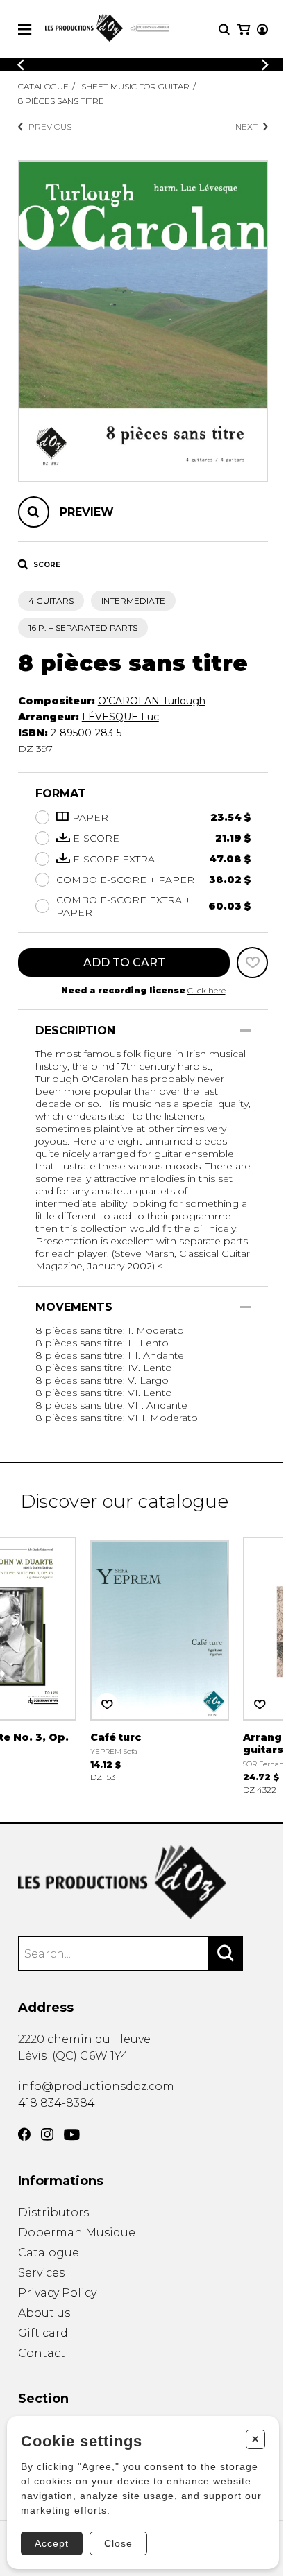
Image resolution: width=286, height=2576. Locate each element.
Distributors (53, 2212)
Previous (50, 127)
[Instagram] (47, 2134)
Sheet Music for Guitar (135, 86)
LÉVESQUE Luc (120, 717)
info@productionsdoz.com (96, 2086)
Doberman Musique (77, 2233)
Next (246, 127)
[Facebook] (24, 2134)
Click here (207, 990)
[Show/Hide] (245, 1030)
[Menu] (25, 29)
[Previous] (21, 65)
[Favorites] (252, 963)
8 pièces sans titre (61, 101)
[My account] (262, 29)
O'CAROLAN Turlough (152, 701)
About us (44, 2313)
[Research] (224, 29)
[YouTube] (72, 2135)
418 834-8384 (57, 2103)
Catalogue (43, 86)
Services (41, 2273)
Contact (42, 2353)
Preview (87, 512)
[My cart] (243, 29)
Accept (52, 2543)
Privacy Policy (57, 2293)
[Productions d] (143, 1882)
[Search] (226, 1953)
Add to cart (124, 963)
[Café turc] (160, 1658)
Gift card (43, 2333)
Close (118, 2543)
